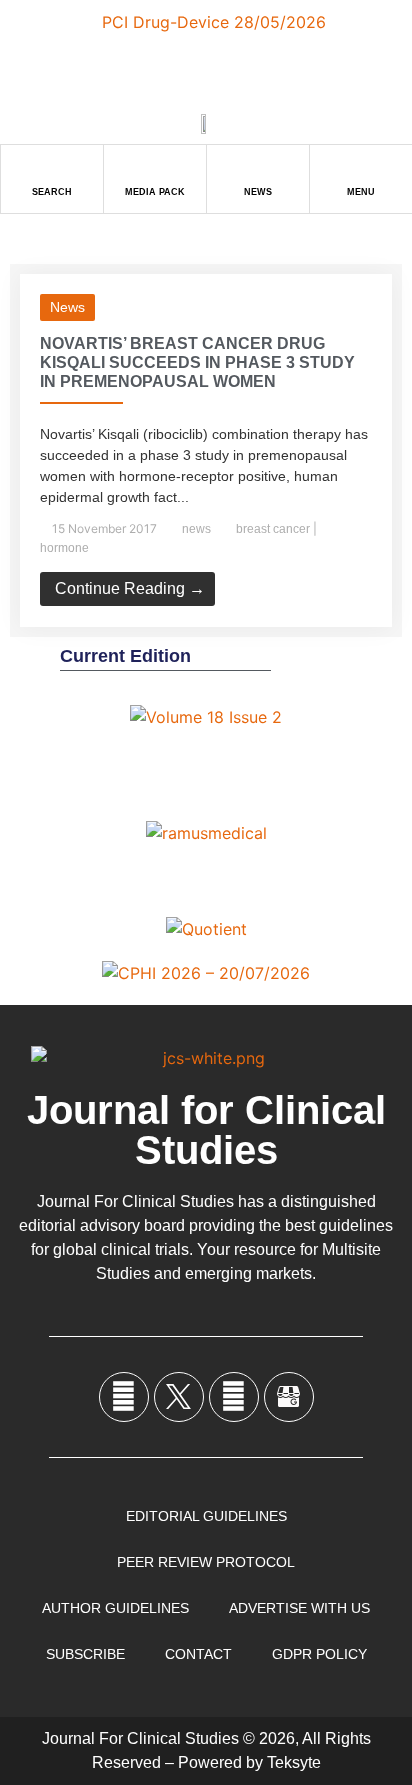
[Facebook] (124, 1397)
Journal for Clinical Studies (206, 1130)
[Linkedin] (234, 1397)
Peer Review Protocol (206, 1562)
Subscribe (85, 1654)
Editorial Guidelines (206, 1516)
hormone (64, 548)
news (67, 307)
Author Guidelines (115, 1608)
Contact (198, 1654)
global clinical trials (121, 1249)
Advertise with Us (299, 1608)
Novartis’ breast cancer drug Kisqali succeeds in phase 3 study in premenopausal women (197, 362)
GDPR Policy (319, 1654)
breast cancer (273, 529)
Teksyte (294, 1762)
